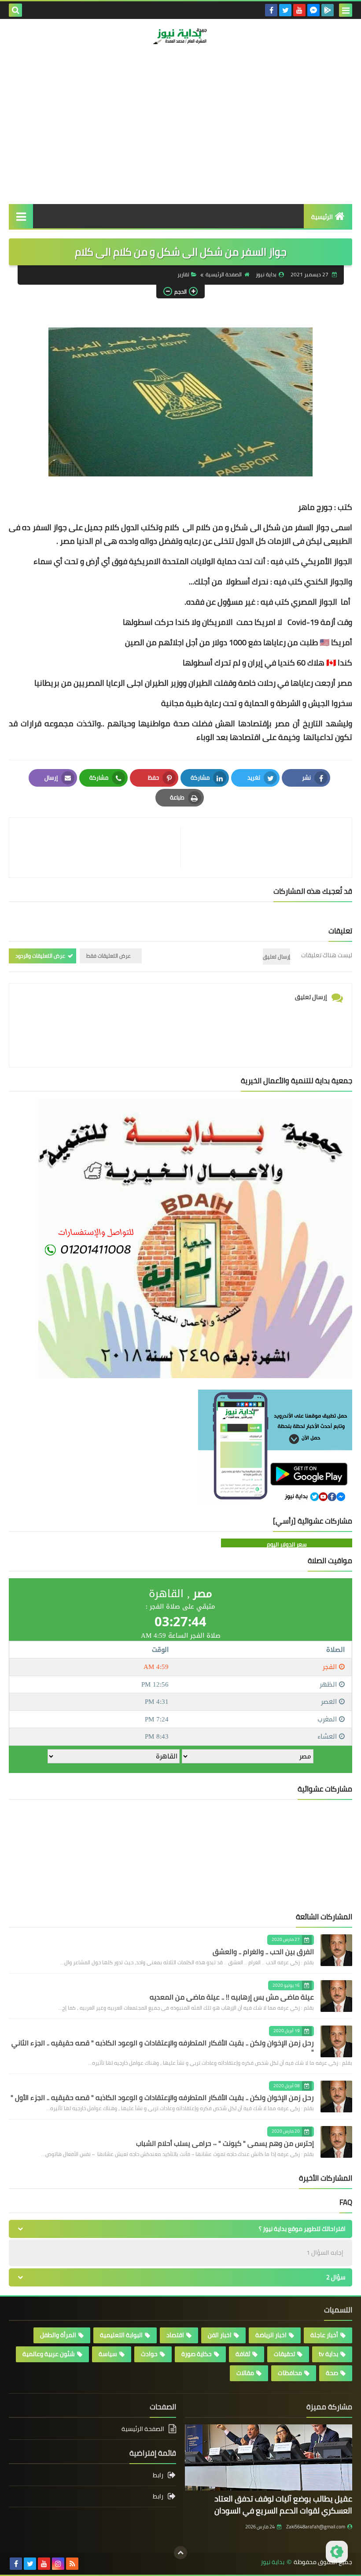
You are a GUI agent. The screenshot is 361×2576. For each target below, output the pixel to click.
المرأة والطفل (58, 2335)
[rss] (72, 2564)
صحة (332, 2373)
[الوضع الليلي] (337, 2552)
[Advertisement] (180, 138)
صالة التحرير (317, 73)
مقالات (245, 2373)
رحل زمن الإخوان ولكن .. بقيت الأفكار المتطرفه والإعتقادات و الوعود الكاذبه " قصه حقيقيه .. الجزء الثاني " (163, 2047)
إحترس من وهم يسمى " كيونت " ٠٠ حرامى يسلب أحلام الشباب (225, 2143)
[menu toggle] (346, 10)
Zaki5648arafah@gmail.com (316, 2527)
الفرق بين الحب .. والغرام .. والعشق (263, 1952)
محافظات (290, 2373)
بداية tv (328, 2354)
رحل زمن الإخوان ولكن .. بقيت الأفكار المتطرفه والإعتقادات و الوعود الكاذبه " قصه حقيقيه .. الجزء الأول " (162, 2097)
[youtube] (299, 10)
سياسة (108, 2354)
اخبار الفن (220, 2335)
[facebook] (271, 10)
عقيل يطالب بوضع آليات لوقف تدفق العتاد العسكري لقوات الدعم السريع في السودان (283, 2505)
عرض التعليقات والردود (40, 956)
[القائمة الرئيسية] (21, 216)
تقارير (183, 274)
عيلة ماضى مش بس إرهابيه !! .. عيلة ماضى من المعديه (232, 1997)
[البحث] (15, 10)
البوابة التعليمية (121, 2335)
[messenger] (313, 10)
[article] (99, 848)
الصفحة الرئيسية (224, 274)
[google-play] (328, 10)
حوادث (149, 2354)
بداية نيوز (273, 2562)
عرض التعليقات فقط (109, 956)
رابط (158, 2476)
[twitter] (285, 10)
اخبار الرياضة (271, 2335)
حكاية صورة (197, 2354)
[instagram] (58, 2564)
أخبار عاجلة (324, 2335)
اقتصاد (175, 2335)
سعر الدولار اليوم (287, 1544)
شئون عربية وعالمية (49, 2354)
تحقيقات (284, 2354)
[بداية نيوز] (180, 36)
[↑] (180, 2553)
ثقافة (243, 2354)
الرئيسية (322, 217)
